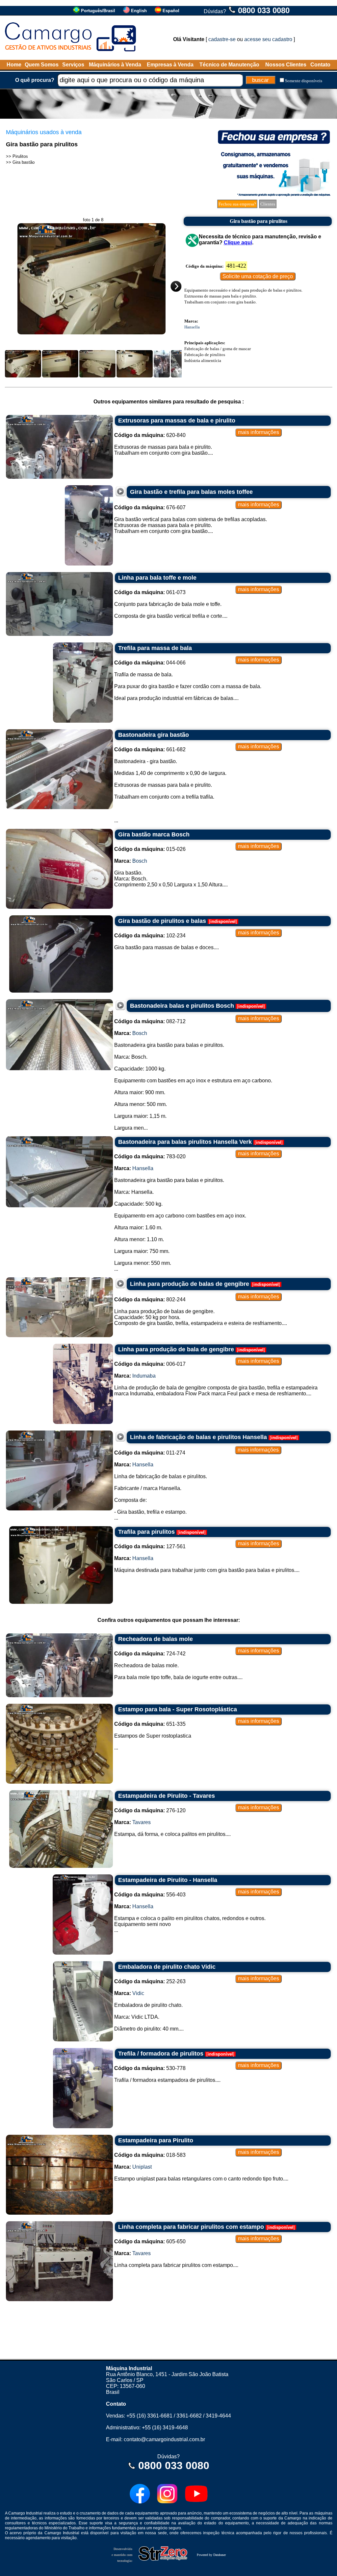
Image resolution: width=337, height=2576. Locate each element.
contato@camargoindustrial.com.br (164, 2439)
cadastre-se (222, 39)
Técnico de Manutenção (229, 65)
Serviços (73, 65)
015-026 (150, 849)
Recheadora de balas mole (156, 1639)
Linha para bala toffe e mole (157, 578)
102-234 (150, 936)
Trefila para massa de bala (155, 648)
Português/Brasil (98, 11)
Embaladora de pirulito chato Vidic (167, 1967)
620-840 (150, 435)
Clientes (268, 204)
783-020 (150, 1156)
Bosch (140, 861)
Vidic (138, 1993)
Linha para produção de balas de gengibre (190, 1284)
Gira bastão (24, 162)
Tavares (142, 1822)
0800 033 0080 (264, 10)
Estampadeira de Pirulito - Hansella (168, 1880)
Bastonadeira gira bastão (154, 735)
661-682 (150, 749)
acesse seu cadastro (268, 39)
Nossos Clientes (286, 65)
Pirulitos (20, 156)
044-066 (150, 663)
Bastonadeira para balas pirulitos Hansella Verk (185, 1142)
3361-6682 (189, 2416)
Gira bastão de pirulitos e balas (162, 921)
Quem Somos (42, 65)
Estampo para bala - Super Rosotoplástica (178, 1709)
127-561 (150, 1546)
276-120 (150, 1810)
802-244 (150, 1300)
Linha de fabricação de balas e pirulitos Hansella (198, 1437)
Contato (320, 65)
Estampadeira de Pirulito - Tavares (167, 1796)
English (139, 11)
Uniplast (142, 2167)
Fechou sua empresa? (237, 204)
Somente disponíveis (304, 81)
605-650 (150, 2241)
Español (171, 11)
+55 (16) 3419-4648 (165, 2428)
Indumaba (144, 1376)
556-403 (150, 1895)
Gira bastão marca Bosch (154, 834)
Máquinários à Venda (115, 65)
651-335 (150, 1724)
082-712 (150, 1021)
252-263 (150, 1981)
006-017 (150, 1364)
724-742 (150, 1654)
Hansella (192, 327)
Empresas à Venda (170, 65)
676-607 (150, 507)
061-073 (150, 592)
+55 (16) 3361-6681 (149, 2416)
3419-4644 (218, 2416)
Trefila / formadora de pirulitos (161, 2054)
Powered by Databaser (211, 2555)
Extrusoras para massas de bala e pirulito (177, 421)
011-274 (150, 1453)
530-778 (150, 2068)
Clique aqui (238, 242)
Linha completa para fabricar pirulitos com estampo (191, 2227)
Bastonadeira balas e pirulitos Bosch (182, 1006)
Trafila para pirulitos (146, 1532)
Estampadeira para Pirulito (156, 2140)
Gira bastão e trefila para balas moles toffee (191, 492)
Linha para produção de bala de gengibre (176, 1349)
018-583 (150, 2155)
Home (14, 65)
